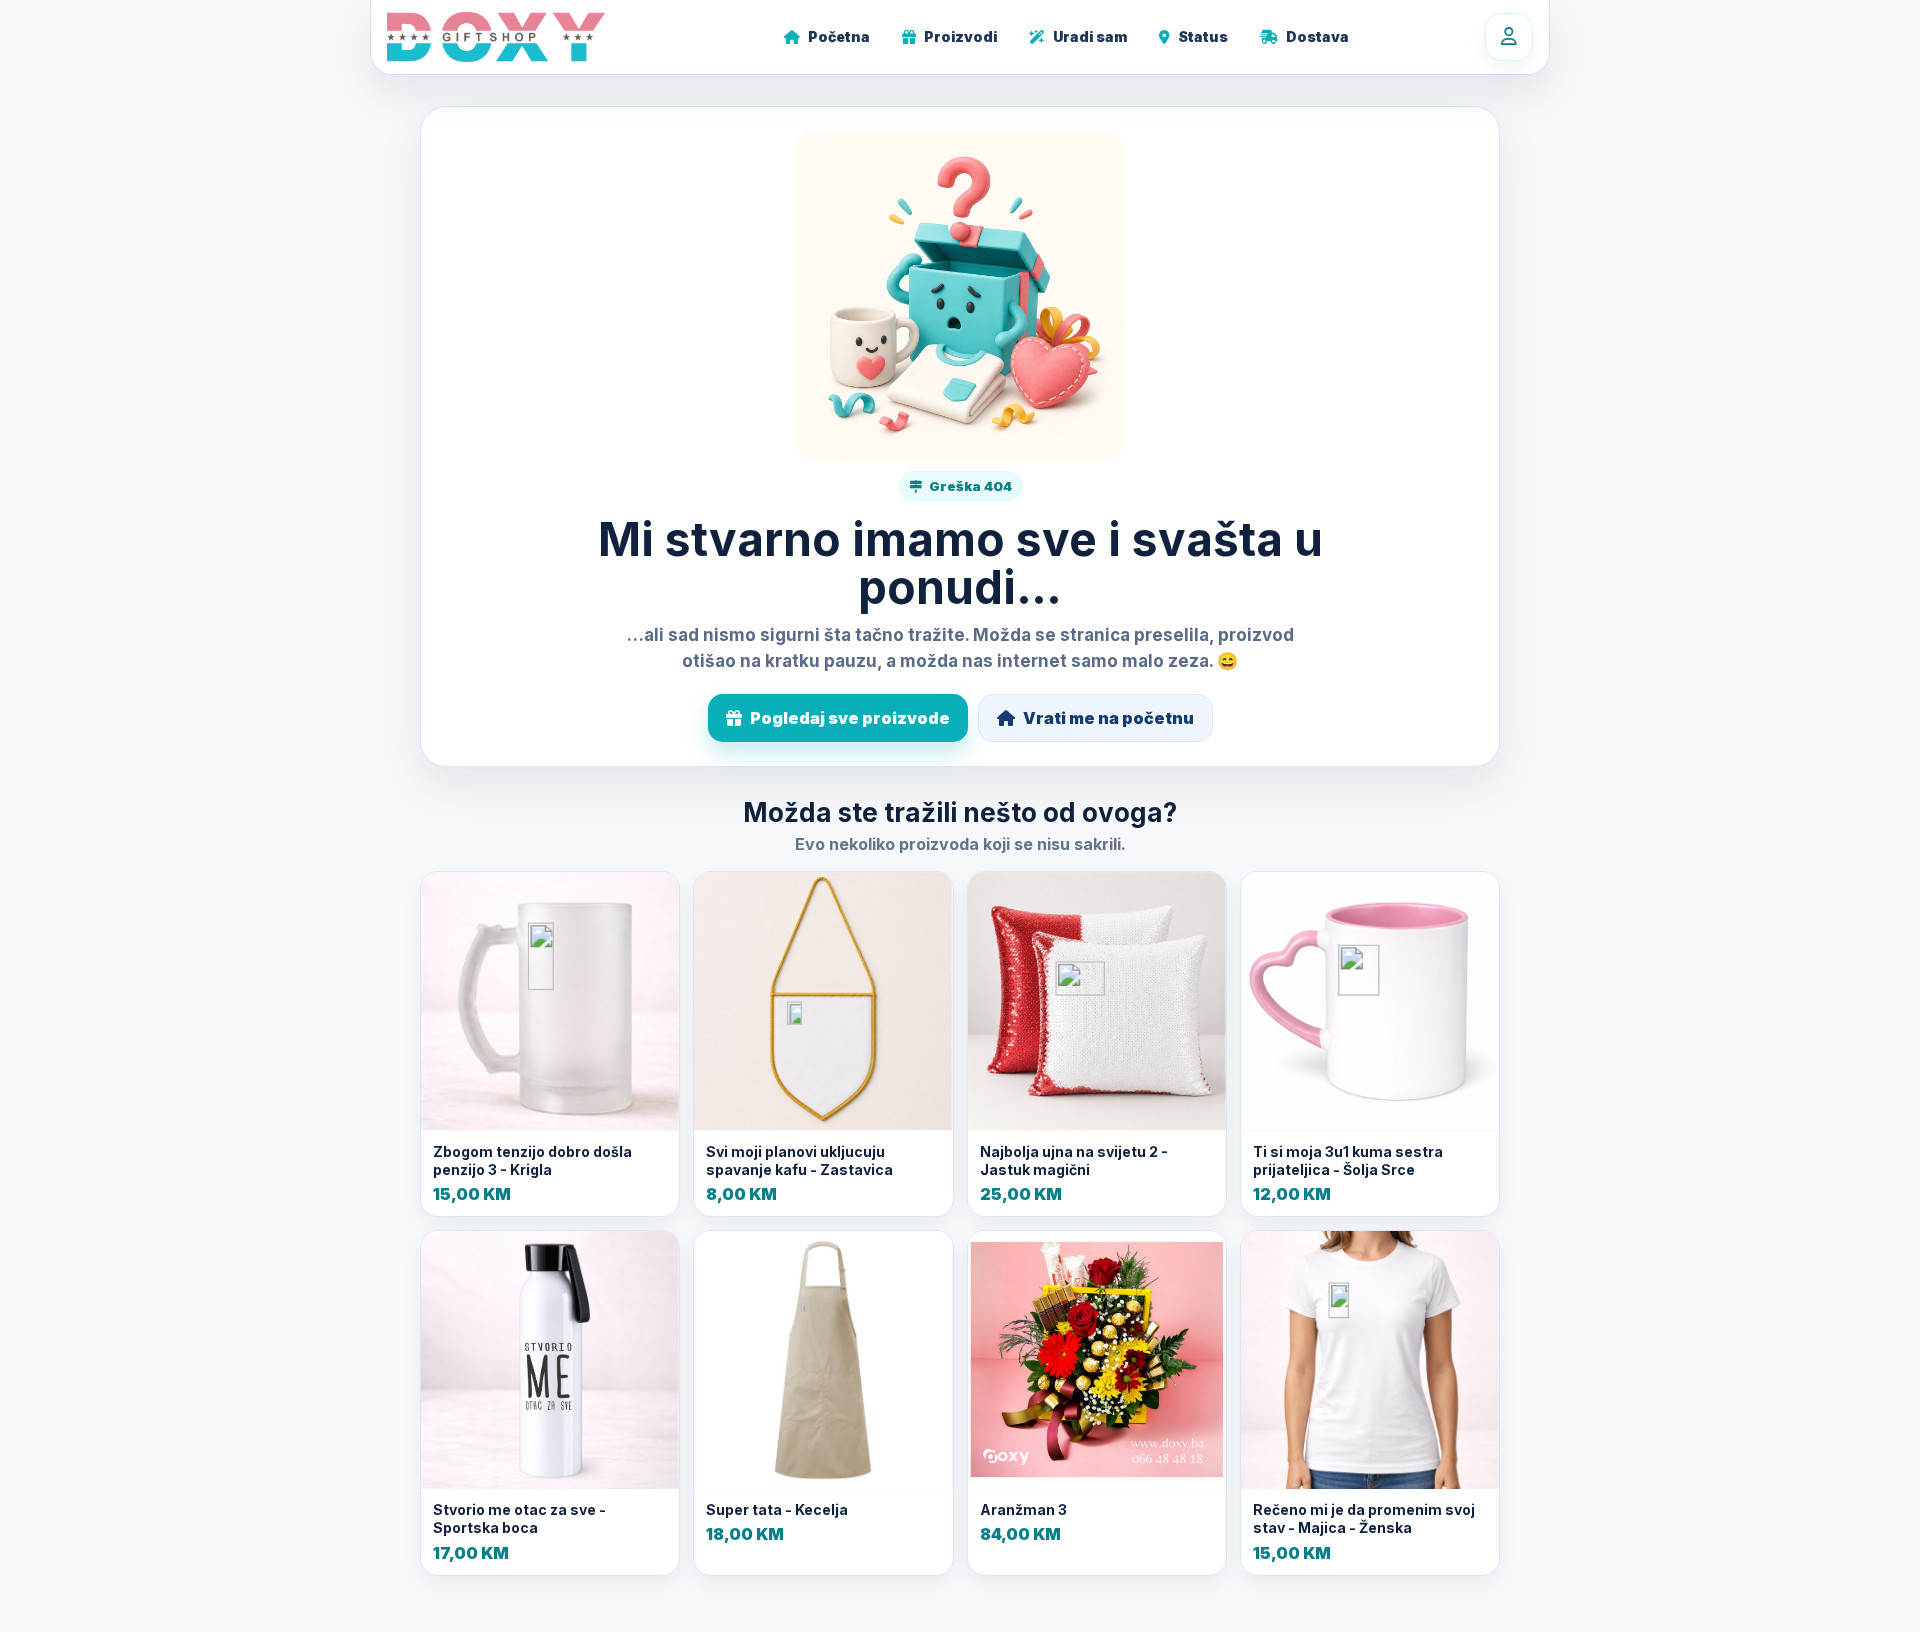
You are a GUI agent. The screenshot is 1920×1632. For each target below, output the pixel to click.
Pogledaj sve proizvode (850, 718)
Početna (839, 36)
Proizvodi (960, 36)
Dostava (1317, 36)
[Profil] (1509, 37)
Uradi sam (1090, 36)
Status (1203, 36)
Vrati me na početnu (1108, 718)
